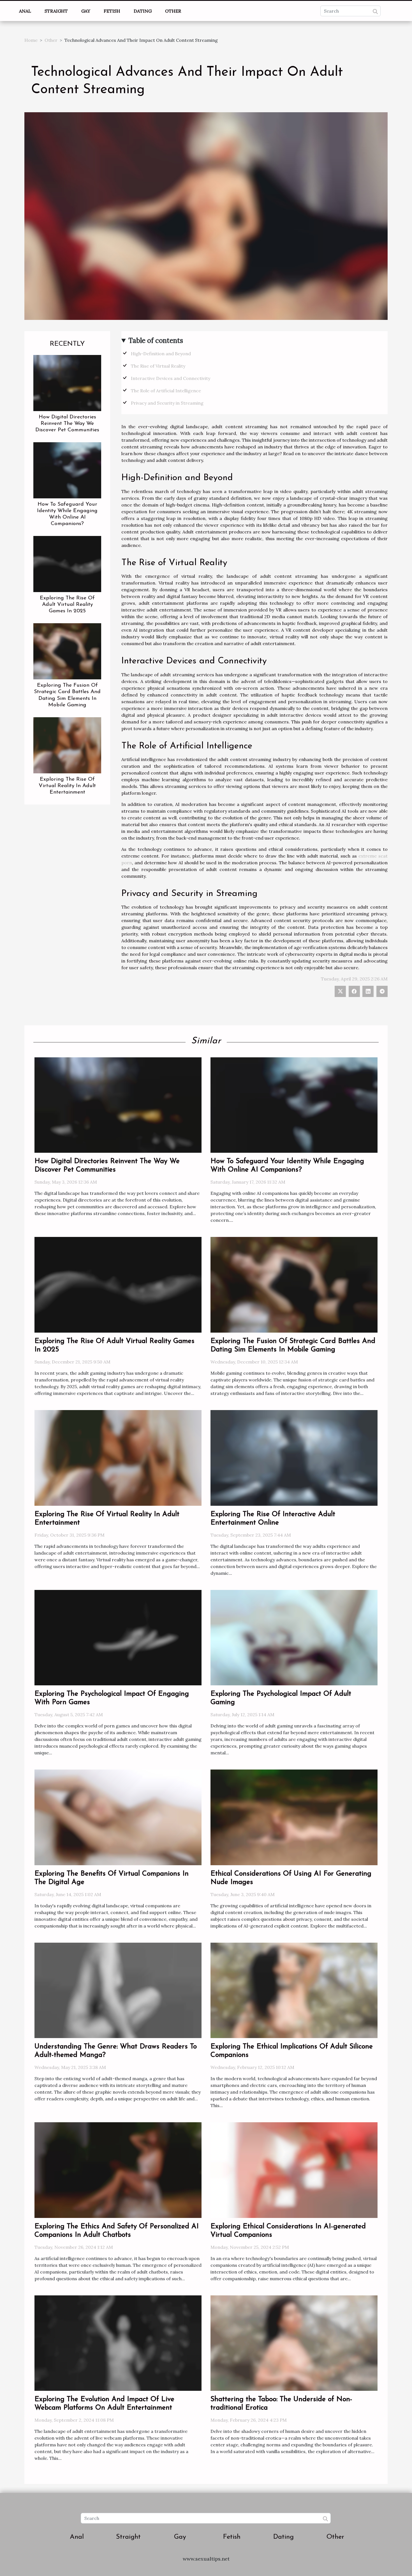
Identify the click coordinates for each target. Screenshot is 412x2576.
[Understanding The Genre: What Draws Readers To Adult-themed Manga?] (118, 1990)
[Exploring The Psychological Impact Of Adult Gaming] (294, 1637)
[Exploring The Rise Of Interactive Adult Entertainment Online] (294, 1457)
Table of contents (156, 341)
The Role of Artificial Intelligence (166, 391)
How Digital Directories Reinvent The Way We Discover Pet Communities (67, 424)
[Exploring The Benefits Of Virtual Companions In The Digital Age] (118, 1817)
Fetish (112, 11)
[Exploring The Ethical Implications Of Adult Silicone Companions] (294, 1990)
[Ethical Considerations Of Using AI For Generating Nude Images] (294, 1817)
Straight (56, 11)
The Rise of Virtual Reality (158, 366)
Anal (25, 11)
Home (31, 40)
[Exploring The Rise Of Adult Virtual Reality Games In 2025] (67, 563)
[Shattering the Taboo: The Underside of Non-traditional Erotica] (294, 2343)
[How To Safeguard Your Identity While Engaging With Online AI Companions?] (67, 470)
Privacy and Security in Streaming (167, 403)
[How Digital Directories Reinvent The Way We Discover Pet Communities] (67, 382)
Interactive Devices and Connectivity (171, 378)
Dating (143, 11)
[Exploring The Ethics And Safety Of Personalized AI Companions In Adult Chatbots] (118, 2170)
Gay (86, 11)
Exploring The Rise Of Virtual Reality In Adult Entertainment (67, 786)
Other (173, 11)
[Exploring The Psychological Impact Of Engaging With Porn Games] (118, 1637)
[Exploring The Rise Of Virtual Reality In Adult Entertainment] (67, 745)
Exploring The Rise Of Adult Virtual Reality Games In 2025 (67, 605)
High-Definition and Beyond (161, 354)
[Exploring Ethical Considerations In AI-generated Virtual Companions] (294, 2170)
